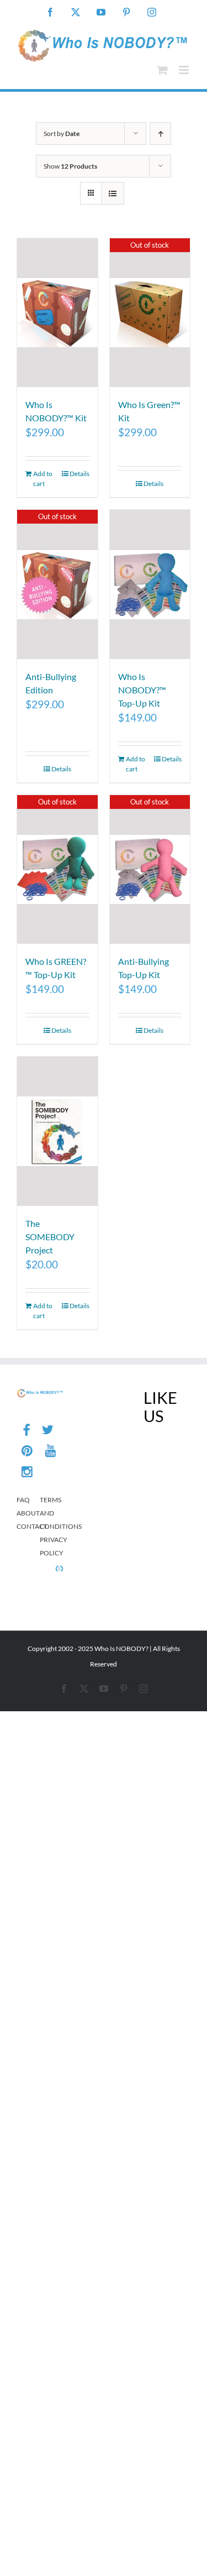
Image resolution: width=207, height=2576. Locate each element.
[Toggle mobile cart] (162, 70)
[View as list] (113, 193)
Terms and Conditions (51, 1513)
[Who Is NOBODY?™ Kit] (57, 313)
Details (79, 474)
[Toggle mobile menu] (185, 70)
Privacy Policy (51, 1546)
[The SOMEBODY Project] (57, 1131)
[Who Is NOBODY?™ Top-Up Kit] (150, 584)
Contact (28, 1526)
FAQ (23, 1500)
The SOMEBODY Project (50, 1237)
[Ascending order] (160, 134)
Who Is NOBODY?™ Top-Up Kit (142, 690)
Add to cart (43, 479)
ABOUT (28, 1513)
